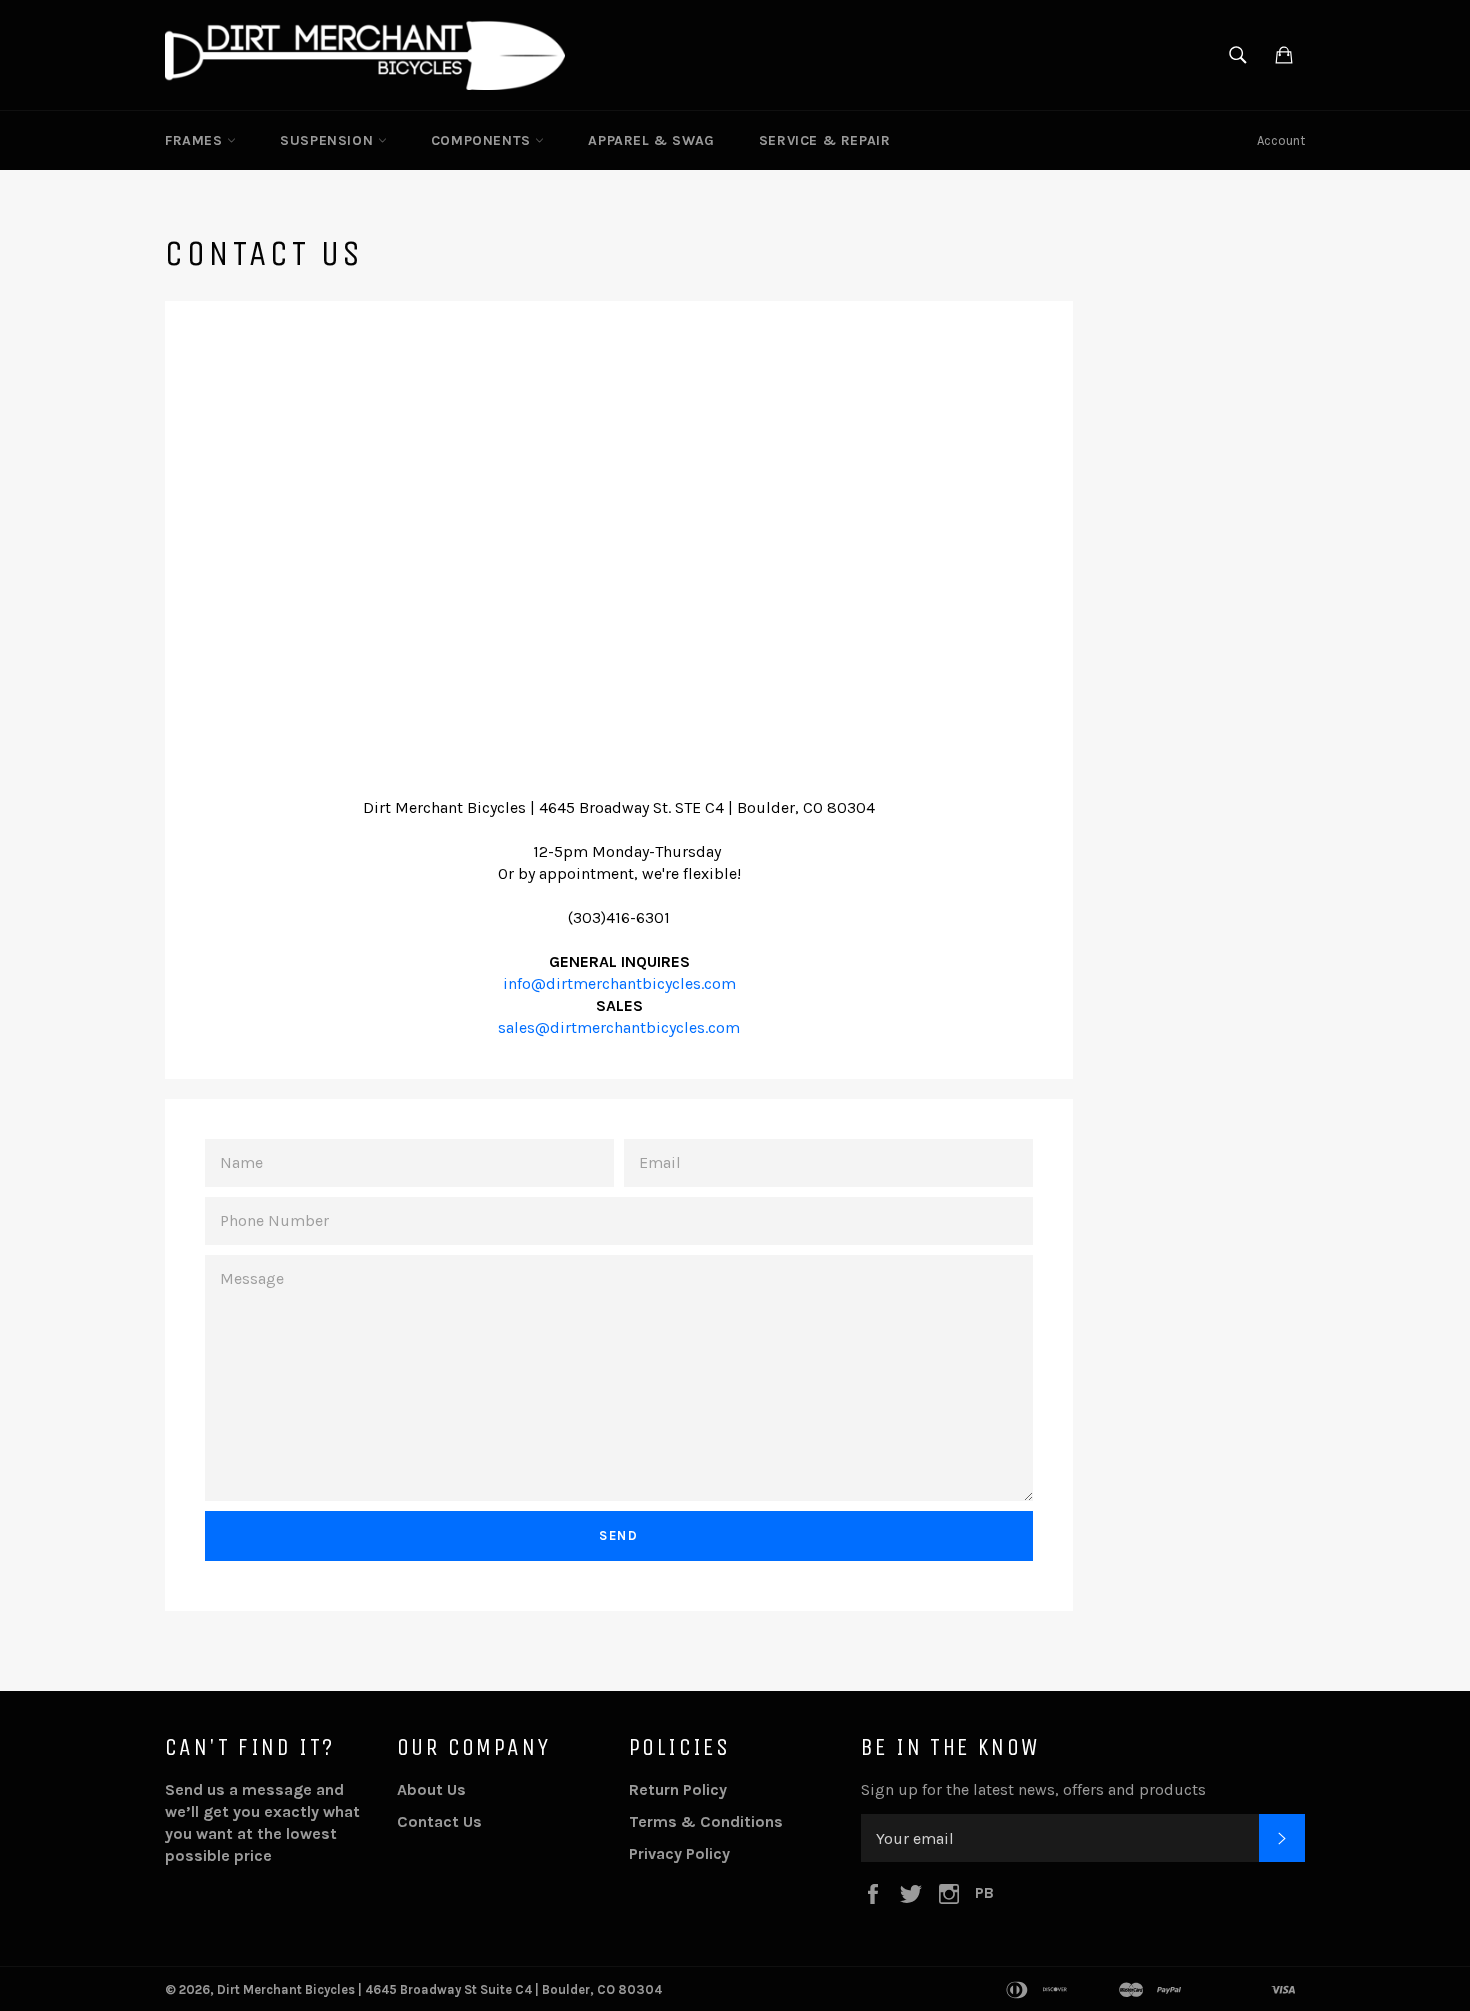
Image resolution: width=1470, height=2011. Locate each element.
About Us (431, 1789)
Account (1281, 140)
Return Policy (678, 1789)
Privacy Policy (679, 1853)
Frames (196, 140)
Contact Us (439, 1821)
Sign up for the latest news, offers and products (1033, 1789)
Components (483, 140)
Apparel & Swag (651, 140)
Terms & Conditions (706, 1821)
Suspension (329, 140)
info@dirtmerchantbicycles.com (619, 983)
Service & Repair (825, 140)
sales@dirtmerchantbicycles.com (619, 1027)
